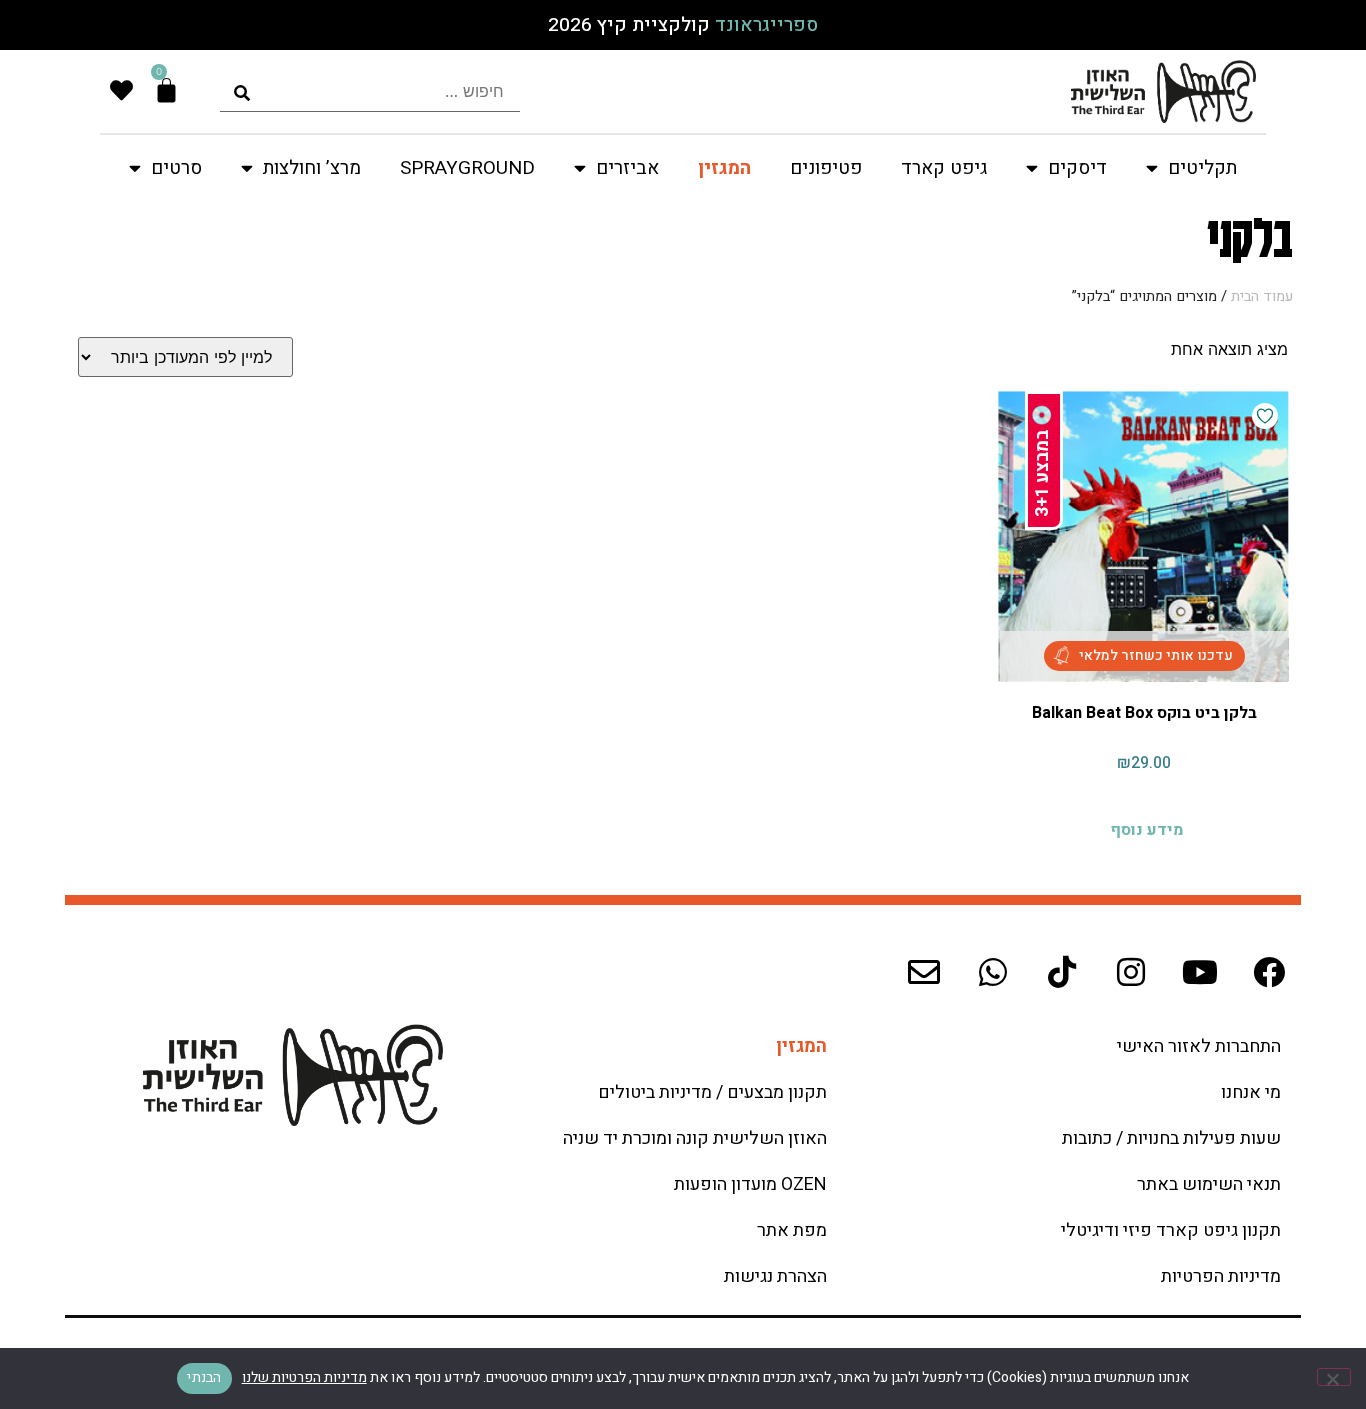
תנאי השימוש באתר (1209, 1184)
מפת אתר (792, 1230)
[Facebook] (1269, 972)
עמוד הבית (1262, 296)
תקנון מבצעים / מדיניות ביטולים (712, 1092)
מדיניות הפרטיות (1221, 1276)
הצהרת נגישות (775, 1276)
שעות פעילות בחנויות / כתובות (1171, 1138)
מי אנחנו (1251, 1092)
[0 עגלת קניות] (166, 90)
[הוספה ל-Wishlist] (1265, 416)
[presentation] (370, 91)
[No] (1334, 1377)
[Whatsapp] (993, 972)
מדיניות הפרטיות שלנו (304, 1377)
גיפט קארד (944, 168)
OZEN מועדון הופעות (750, 1184)
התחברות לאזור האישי (1199, 1046)
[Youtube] (1200, 972)
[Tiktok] (1062, 972)
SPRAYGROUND (467, 168)
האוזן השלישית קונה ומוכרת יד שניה (695, 1138)
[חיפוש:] (370, 91)
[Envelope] (924, 972)
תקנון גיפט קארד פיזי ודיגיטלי (1171, 1230)
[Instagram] (1131, 972)
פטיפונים (826, 168)
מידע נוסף (1146, 830)
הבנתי (204, 1377)
